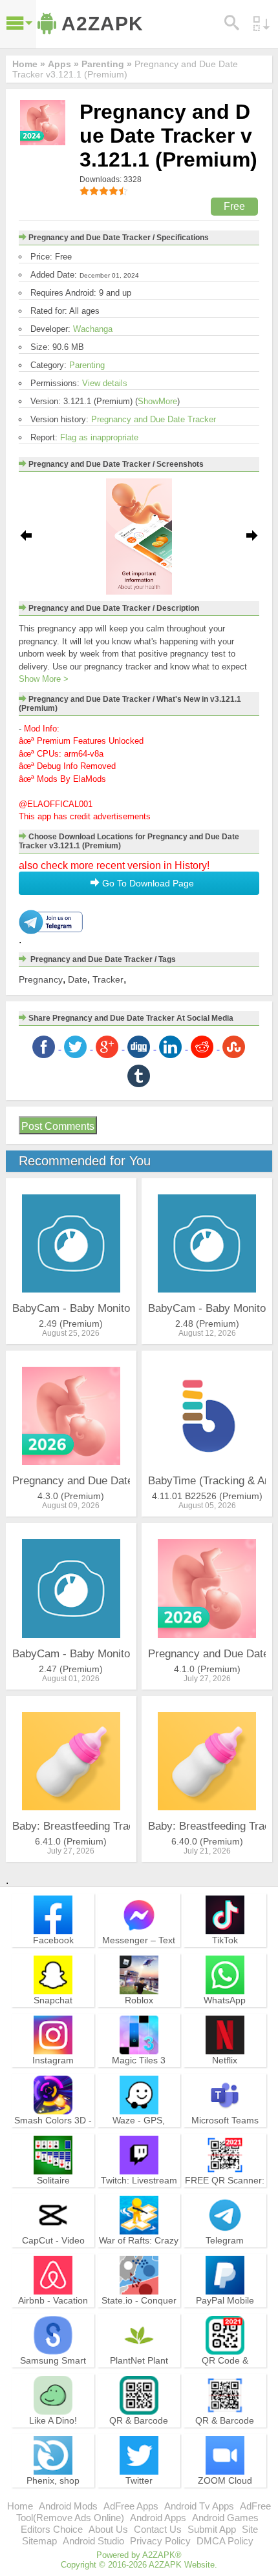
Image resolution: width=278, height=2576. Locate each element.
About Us (108, 2529)
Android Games (225, 2518)
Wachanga (93, 329)
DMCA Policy (225, 2541)
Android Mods (68, 2506)
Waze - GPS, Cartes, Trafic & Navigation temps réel (139, 2137)
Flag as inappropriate (99, 437)
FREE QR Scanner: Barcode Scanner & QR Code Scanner (225, 2192)
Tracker (108, 979)
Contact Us (158, 2529)
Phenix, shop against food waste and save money (53, 2492)
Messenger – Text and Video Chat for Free (139, 1951)
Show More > (44, 679)
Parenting (87, 365)
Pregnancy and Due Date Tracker (154, 419)
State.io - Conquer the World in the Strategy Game (139, 2312)
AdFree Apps (131, 2506)
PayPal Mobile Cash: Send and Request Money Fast (225, 2317)
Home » (29, 64)
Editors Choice (52, 2529)
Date (78, 979)
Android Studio (93, 2541)
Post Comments (58, 1126)
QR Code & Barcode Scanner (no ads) (225, 2372)
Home (20, 2506)
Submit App (212, 2529)
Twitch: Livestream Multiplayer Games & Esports (139, 2192)
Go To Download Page (147, 883)
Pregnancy (41, 979)
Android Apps (158, 2518)
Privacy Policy (160, 2541)
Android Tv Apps (199, 2506)
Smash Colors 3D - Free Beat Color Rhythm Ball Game (53, 2131)
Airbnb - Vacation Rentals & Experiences (53, 2312)
